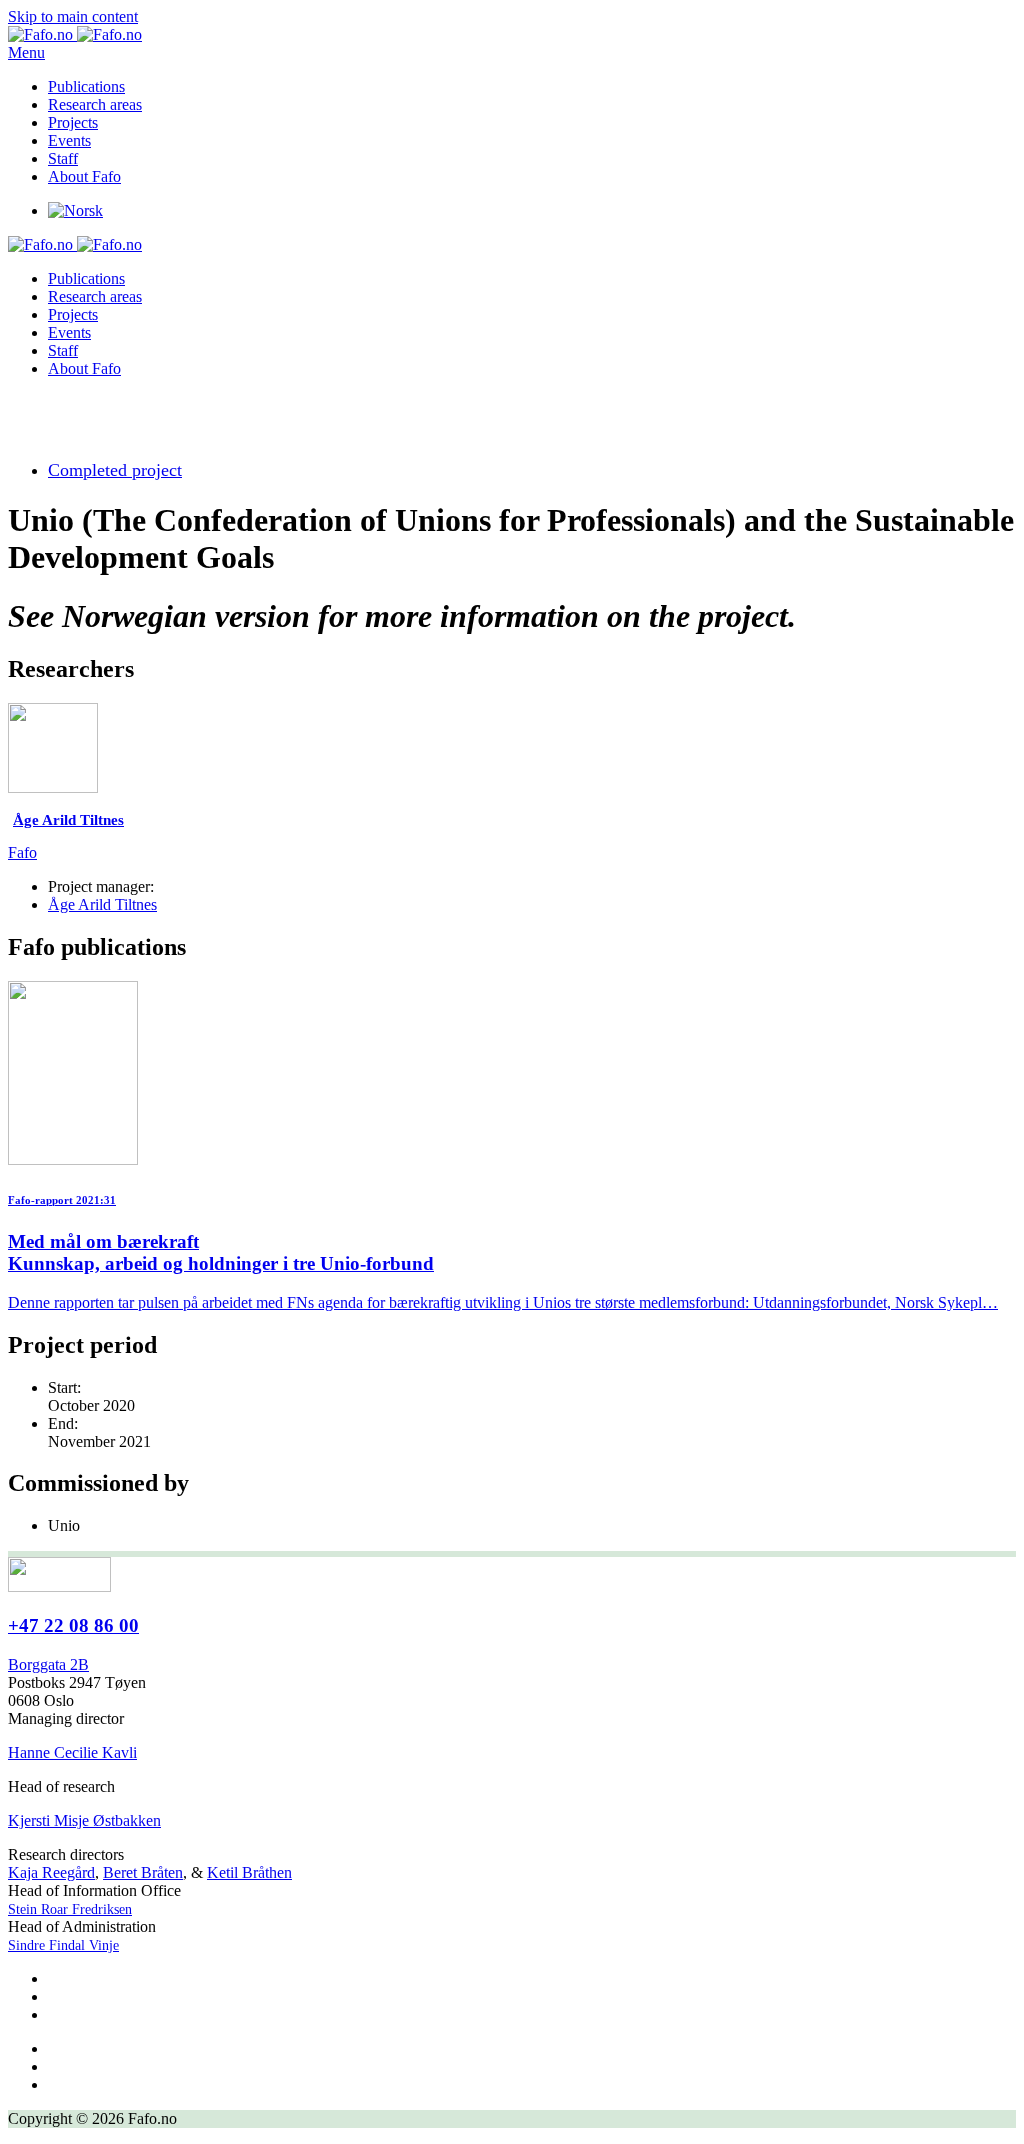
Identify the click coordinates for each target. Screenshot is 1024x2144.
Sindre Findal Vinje (63, 1945)
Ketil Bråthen (249, 1872)
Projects (73, 122)
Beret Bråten (143, 1872)
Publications (86, 86)
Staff (63, 158)
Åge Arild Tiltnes (102, 904)
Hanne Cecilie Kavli (72, 1752)
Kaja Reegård (51, 1872)
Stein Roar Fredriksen (70, 1909)
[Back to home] (75, 34)
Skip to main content (73, 16)
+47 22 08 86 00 (73, 1625)
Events (69, 140)
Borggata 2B (48, 1664)
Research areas (95, 104)
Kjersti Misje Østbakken (84, 1820)
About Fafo (84, 176)
